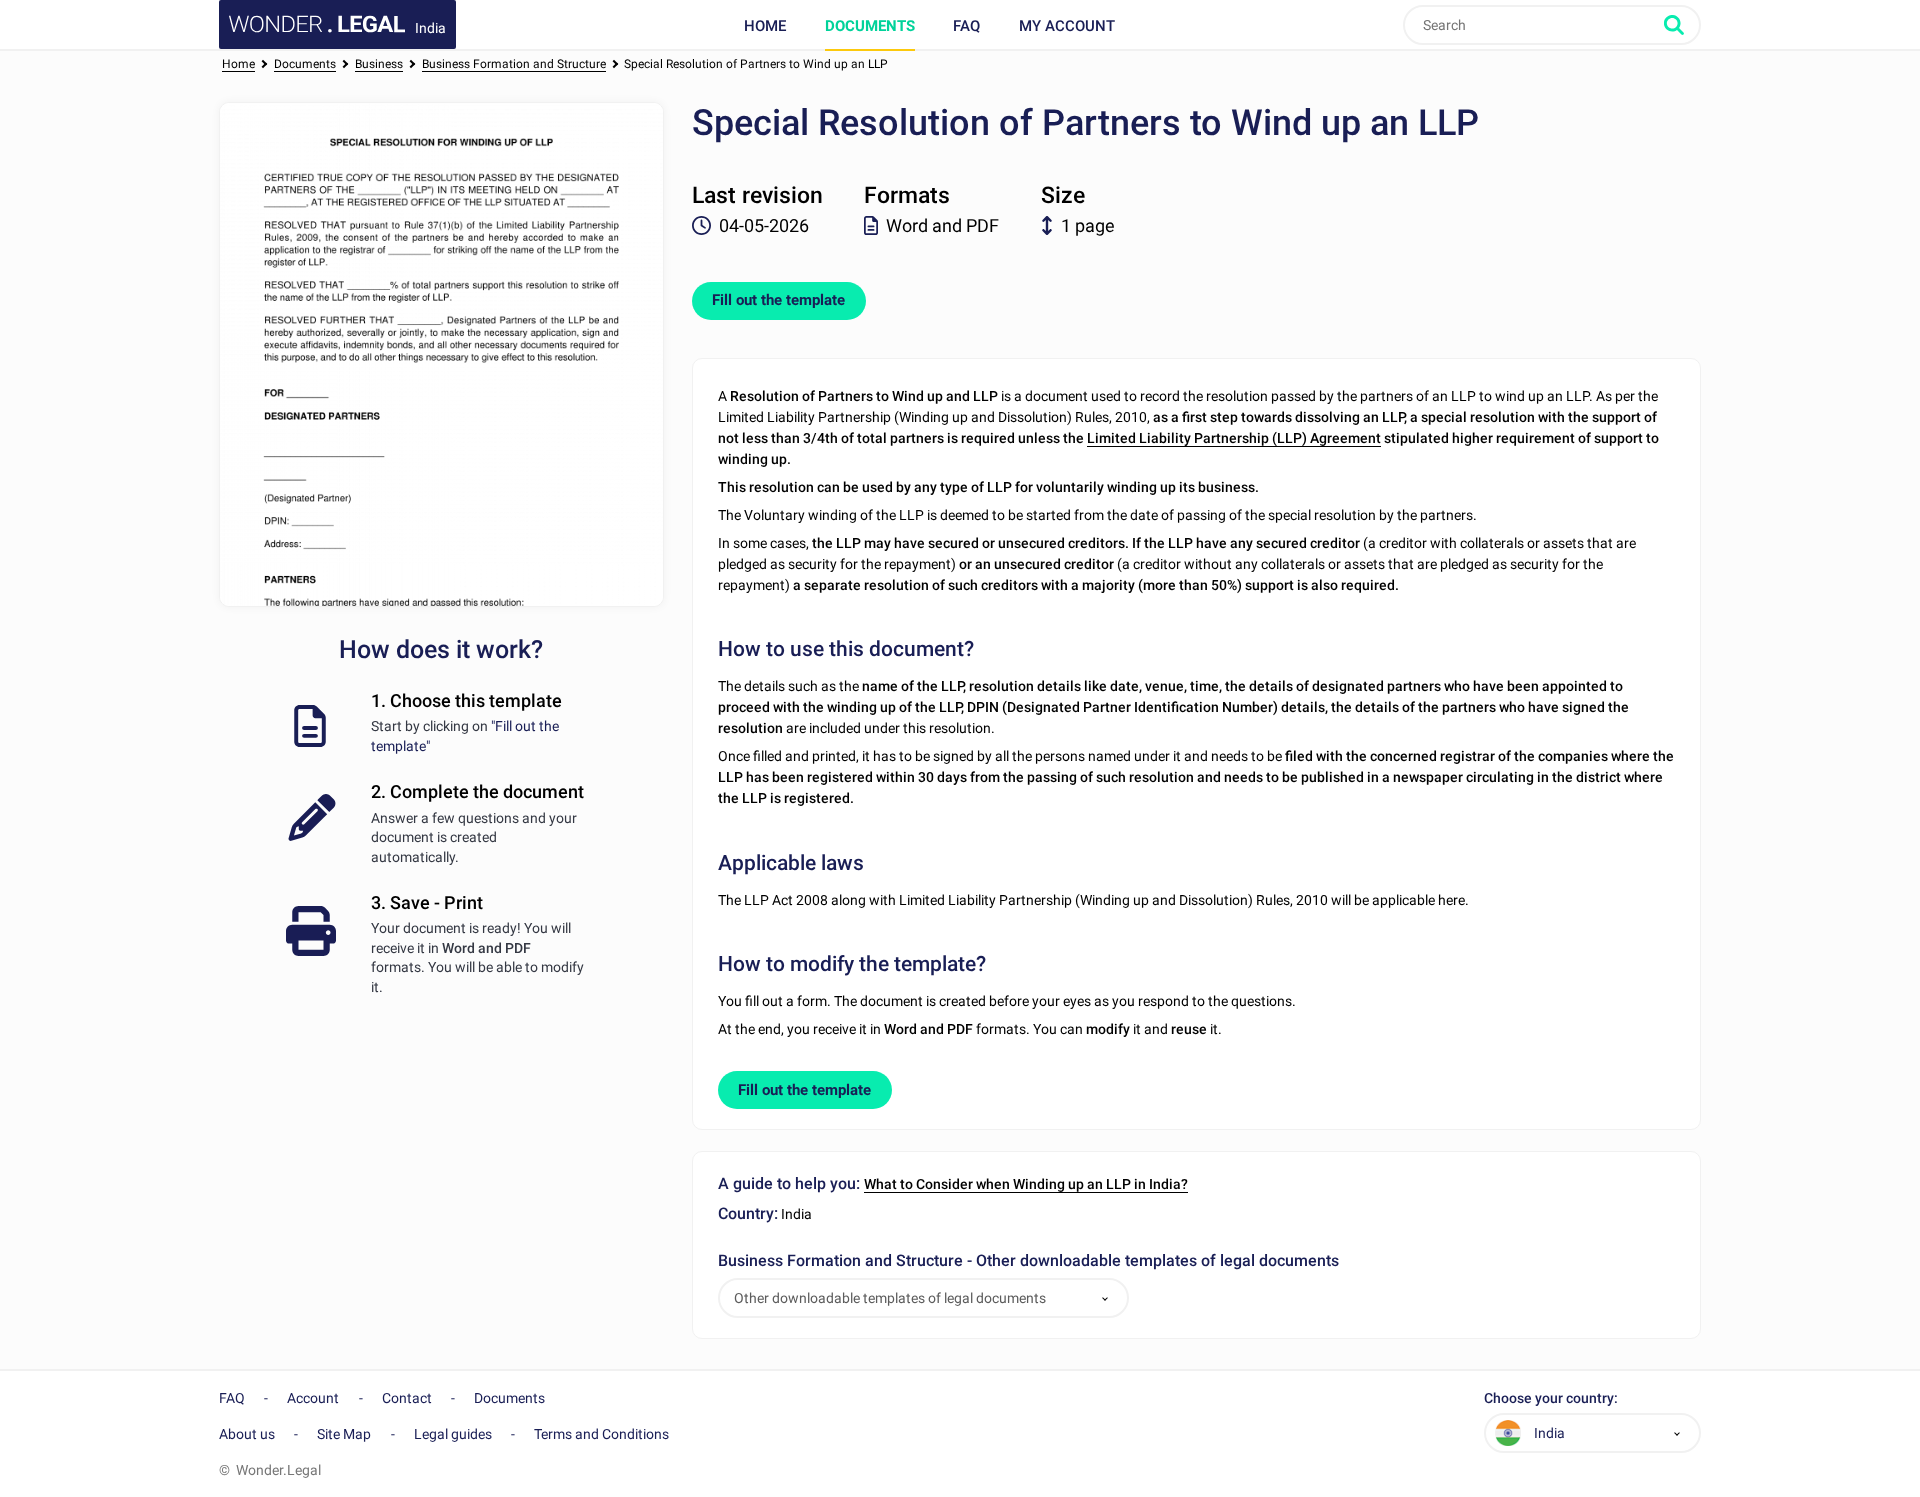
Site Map (344, 1434)
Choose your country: (1551, 1398)
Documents (870, 26)
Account (313, 1398)
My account (1067, 26)
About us (247, 1434)
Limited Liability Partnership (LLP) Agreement (1234, 438)
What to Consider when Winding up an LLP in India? (1026, 1184)
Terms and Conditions (601, 1434)
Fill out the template (778, 300)
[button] (1105, 1298)
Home (765, 26)
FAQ (966, 26)
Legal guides (453, 1434)
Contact (407, 1398)
